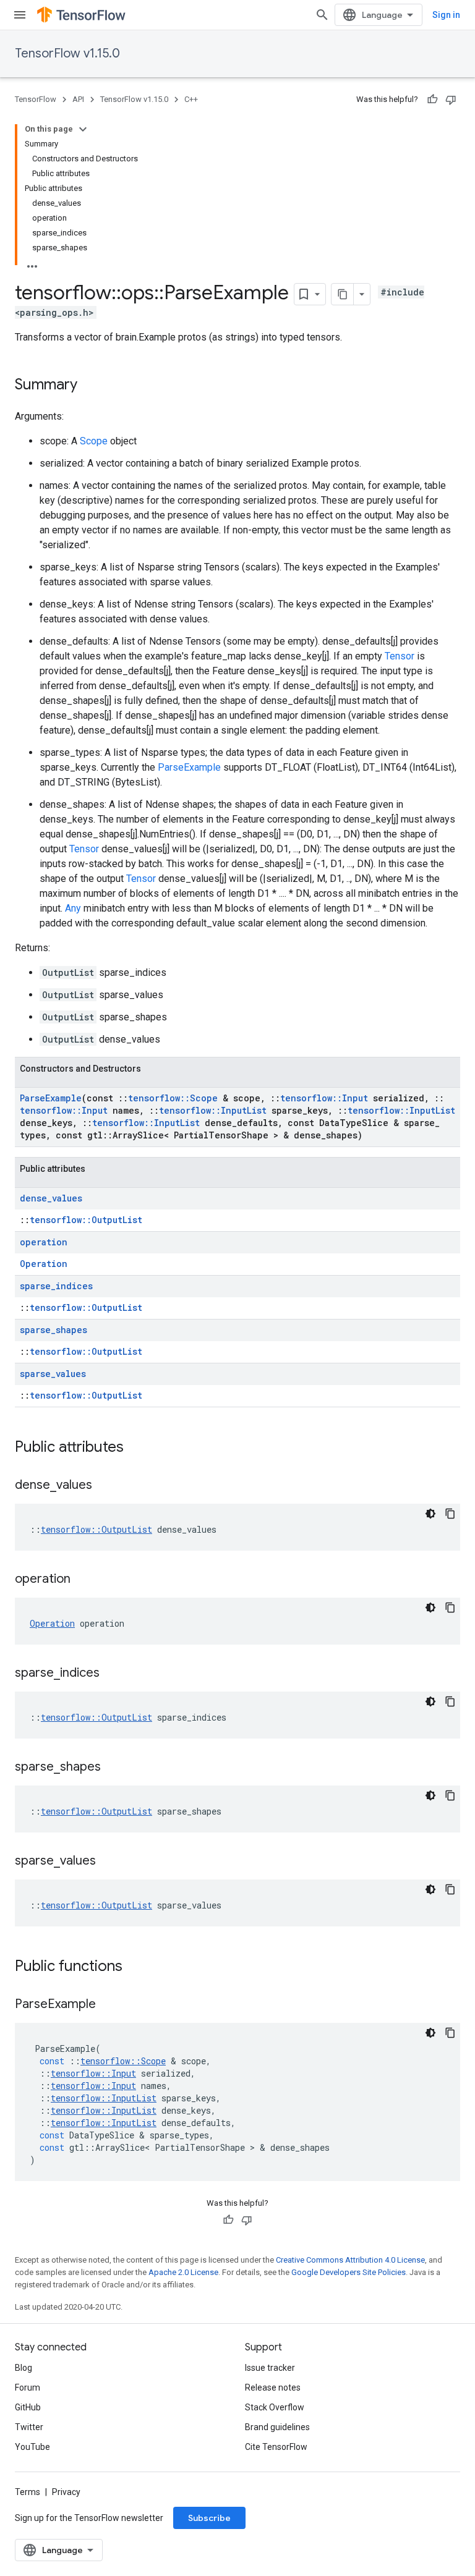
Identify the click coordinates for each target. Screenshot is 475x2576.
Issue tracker (270, 2368)
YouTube (32, 2447)
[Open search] (322, 15)
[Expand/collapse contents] (83, 129)
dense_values (51, 1198)
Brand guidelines (277, 2427)
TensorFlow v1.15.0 (67, 53)
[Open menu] (20, 15)
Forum (28, 2387)
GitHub (28, 2407)
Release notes (273, 2387)
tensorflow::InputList (213, 1110)
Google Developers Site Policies (349, 2272)
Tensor (400, 656)
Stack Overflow (275, 2407)
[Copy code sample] (450, 1514)
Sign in (446, 15)
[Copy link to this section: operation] (83, 1580)
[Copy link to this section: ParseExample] (108, 2005)
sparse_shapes (53, 1330)
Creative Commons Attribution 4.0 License (350, 2260)
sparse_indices (56, 1286)
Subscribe (209, 2518)
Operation (44, 1264)
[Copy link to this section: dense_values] (105, 1486)
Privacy (66, 2492)
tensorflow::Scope (173, 1098)
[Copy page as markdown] (343, 294)
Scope (94, 441)
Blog (24, 2368)
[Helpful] (432, 100)
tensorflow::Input (324, 1098)
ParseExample (189, 767)
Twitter (29, 2427)
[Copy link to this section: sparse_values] (108, 1862)
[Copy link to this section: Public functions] (135, 1967)
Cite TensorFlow (276, 2447)
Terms (28, 2492)
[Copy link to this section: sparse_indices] (112, 1674)
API (78, 99)
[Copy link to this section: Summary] (90, 386)
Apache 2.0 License (183, 2272)
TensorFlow (36, 99)
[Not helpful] (451, 100)
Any (73, 908)
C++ (191, 99)
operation (44, 1242)
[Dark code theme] (430, 1514)
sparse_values (53, 1374)
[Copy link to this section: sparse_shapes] (113, 1768)
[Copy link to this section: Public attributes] (136, 1448)
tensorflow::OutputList (86, 1220)
